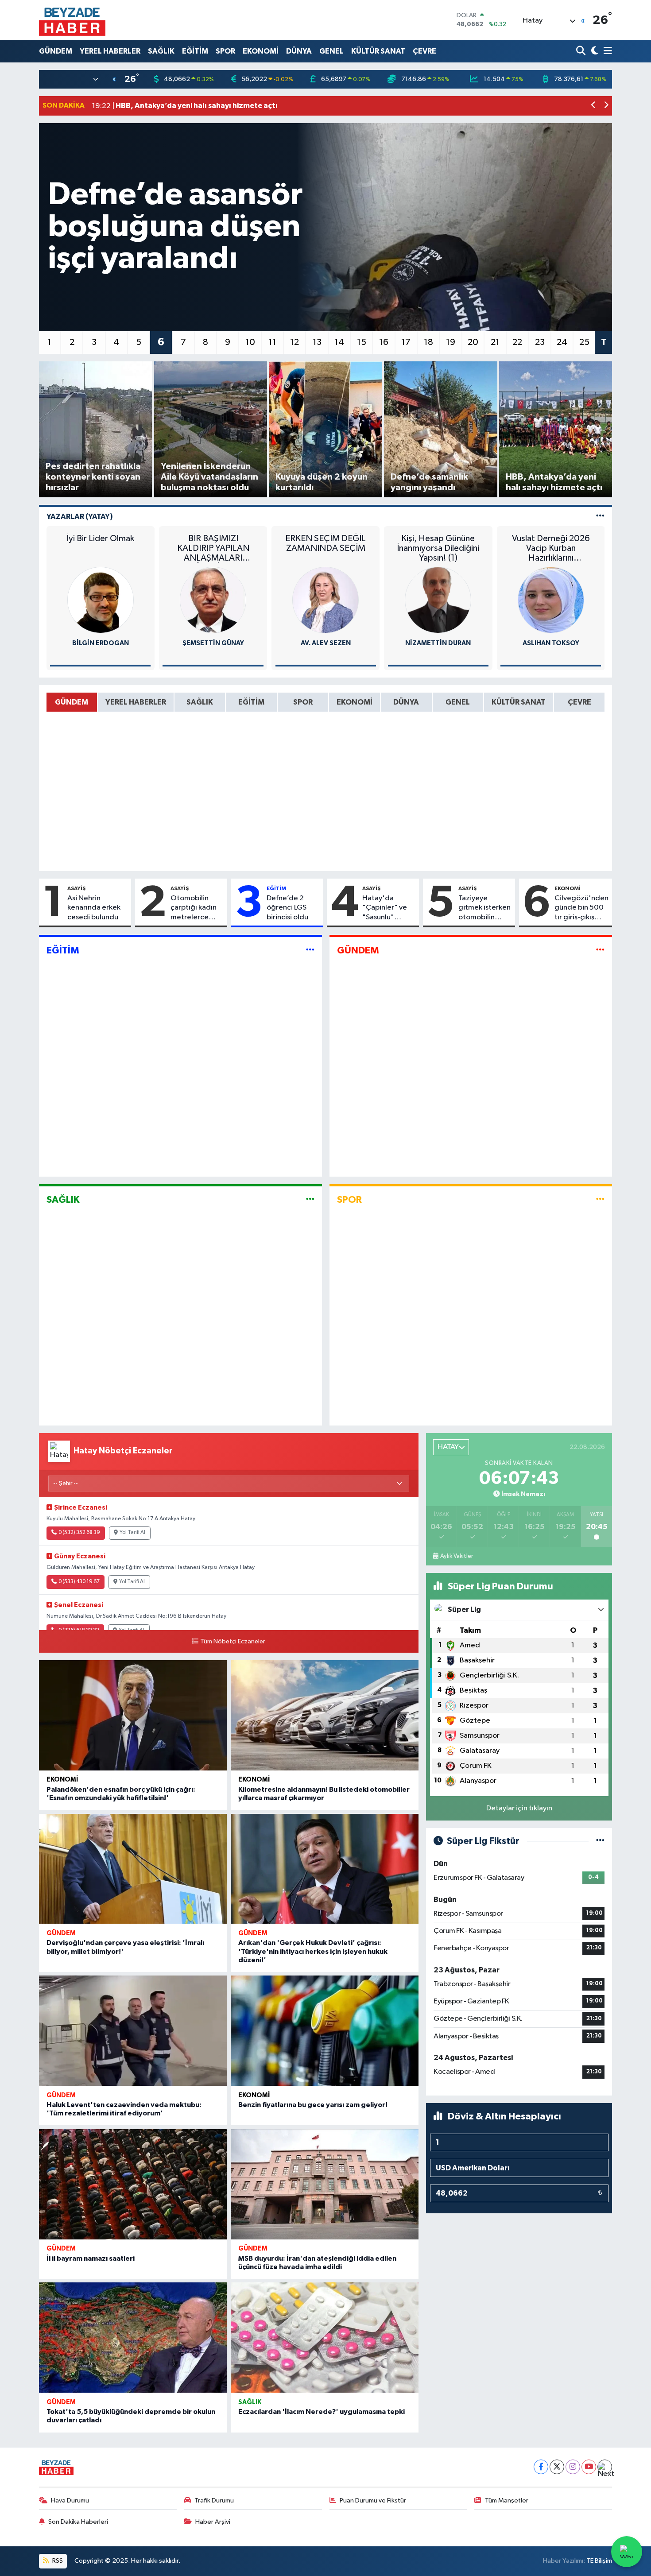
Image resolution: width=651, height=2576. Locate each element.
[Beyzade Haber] (72, 20)
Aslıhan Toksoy (551, 643)
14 (339, 342)
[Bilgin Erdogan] (101, 600)
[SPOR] (600, 1199)
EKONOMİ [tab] (355, 702)
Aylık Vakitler (457, 1556)
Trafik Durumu (214, 2500)
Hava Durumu (70, 2500)
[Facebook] (541, 2467)
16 (384, 342)
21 (495, 342)
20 (473, 342)
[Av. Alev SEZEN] (325, 600)
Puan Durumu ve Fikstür (373, 2500)
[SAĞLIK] (310, 1199)
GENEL (331, 51)
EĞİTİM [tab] (251, 702)
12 (294, 342)
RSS (57, 2561)
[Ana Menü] (606, 51)
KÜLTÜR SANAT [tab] (519, 702)
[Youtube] (589, 2467)
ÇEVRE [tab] (579, 702)
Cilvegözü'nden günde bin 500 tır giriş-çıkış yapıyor (581, 908)
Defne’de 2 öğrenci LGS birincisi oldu (287, 908)
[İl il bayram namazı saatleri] (133, 2184)
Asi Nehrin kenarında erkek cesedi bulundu (94, 908)
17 (406, 342)
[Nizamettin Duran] (438, 600)
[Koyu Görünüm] (594, 51)
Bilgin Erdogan (101, 643)
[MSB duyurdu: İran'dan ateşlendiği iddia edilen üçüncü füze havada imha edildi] (325, 2184)
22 (517, 342)
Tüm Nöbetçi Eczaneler (233, 1642)
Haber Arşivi (213, 2522)
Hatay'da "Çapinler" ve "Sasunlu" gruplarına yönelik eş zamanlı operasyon (385, 908)
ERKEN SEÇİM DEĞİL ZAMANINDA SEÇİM (325, 543)
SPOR (225, 51)
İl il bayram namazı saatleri (91, 2258)
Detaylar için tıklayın (519, 1808)
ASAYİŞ (76, 888)
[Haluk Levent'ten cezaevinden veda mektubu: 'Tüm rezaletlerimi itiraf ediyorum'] (133, 2031)
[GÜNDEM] (600, 951)
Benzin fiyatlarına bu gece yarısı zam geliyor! (313, 2105)
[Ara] (582, 51)
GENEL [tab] (458, 702)
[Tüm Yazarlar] (600, 517)
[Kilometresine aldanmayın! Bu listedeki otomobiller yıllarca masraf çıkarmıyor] (325, 1715)
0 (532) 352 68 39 (79, 1533)
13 (317, 342)
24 (562, 342)
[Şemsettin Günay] (213, 600)
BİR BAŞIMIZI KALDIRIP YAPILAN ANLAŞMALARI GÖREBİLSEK (213, 548)
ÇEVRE (424, 51)
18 (428, 342)
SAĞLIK (161, 51)
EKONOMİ (261, 51)
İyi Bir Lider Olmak (100, 538)
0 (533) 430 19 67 (79, 1582)
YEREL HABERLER (110, 51)
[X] (557, 2467)
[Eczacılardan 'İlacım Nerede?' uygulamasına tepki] (325, 2338)
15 (362, 342)
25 (584, 342)
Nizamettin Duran (438, 643)
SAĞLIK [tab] (200, 702)
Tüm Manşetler (507, 2500)
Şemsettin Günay (213, 643)
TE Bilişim (599, 2561)
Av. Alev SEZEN (326, 643)
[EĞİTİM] (310, 951)
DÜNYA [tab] (406, 702)
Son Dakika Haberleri (78, 2522)
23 (540, 342)
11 (272, 342)
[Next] (605, 2467)
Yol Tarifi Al (132, 1533)
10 (250, 342)
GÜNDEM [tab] (72, 702)
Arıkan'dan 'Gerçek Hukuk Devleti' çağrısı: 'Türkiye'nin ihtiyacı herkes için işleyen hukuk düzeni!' (313, 1951)
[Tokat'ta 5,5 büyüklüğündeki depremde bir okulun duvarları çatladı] (133, 2338)
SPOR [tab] (303, 702)
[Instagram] (573, 2467)
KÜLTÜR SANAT (378, 51)
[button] (594, 106)
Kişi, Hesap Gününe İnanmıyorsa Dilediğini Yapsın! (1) (438, 548)
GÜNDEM (56, 51)
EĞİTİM (195, 51)
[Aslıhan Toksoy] (551, 600)
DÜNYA (299, 51)
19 (451, 342)
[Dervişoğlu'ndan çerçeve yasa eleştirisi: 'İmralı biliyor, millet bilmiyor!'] (133, 1869)
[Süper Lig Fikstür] (600, 1841)
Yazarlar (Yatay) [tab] (80, 517)
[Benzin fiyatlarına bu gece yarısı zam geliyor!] (325, 2031)
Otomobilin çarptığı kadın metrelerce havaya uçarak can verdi (194, 908)
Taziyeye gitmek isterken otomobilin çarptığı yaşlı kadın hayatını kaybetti (484, 908)
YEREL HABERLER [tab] (136, 702)
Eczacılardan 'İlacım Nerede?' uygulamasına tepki (322, 2412)
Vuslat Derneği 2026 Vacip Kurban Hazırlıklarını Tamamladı (551, 548)
